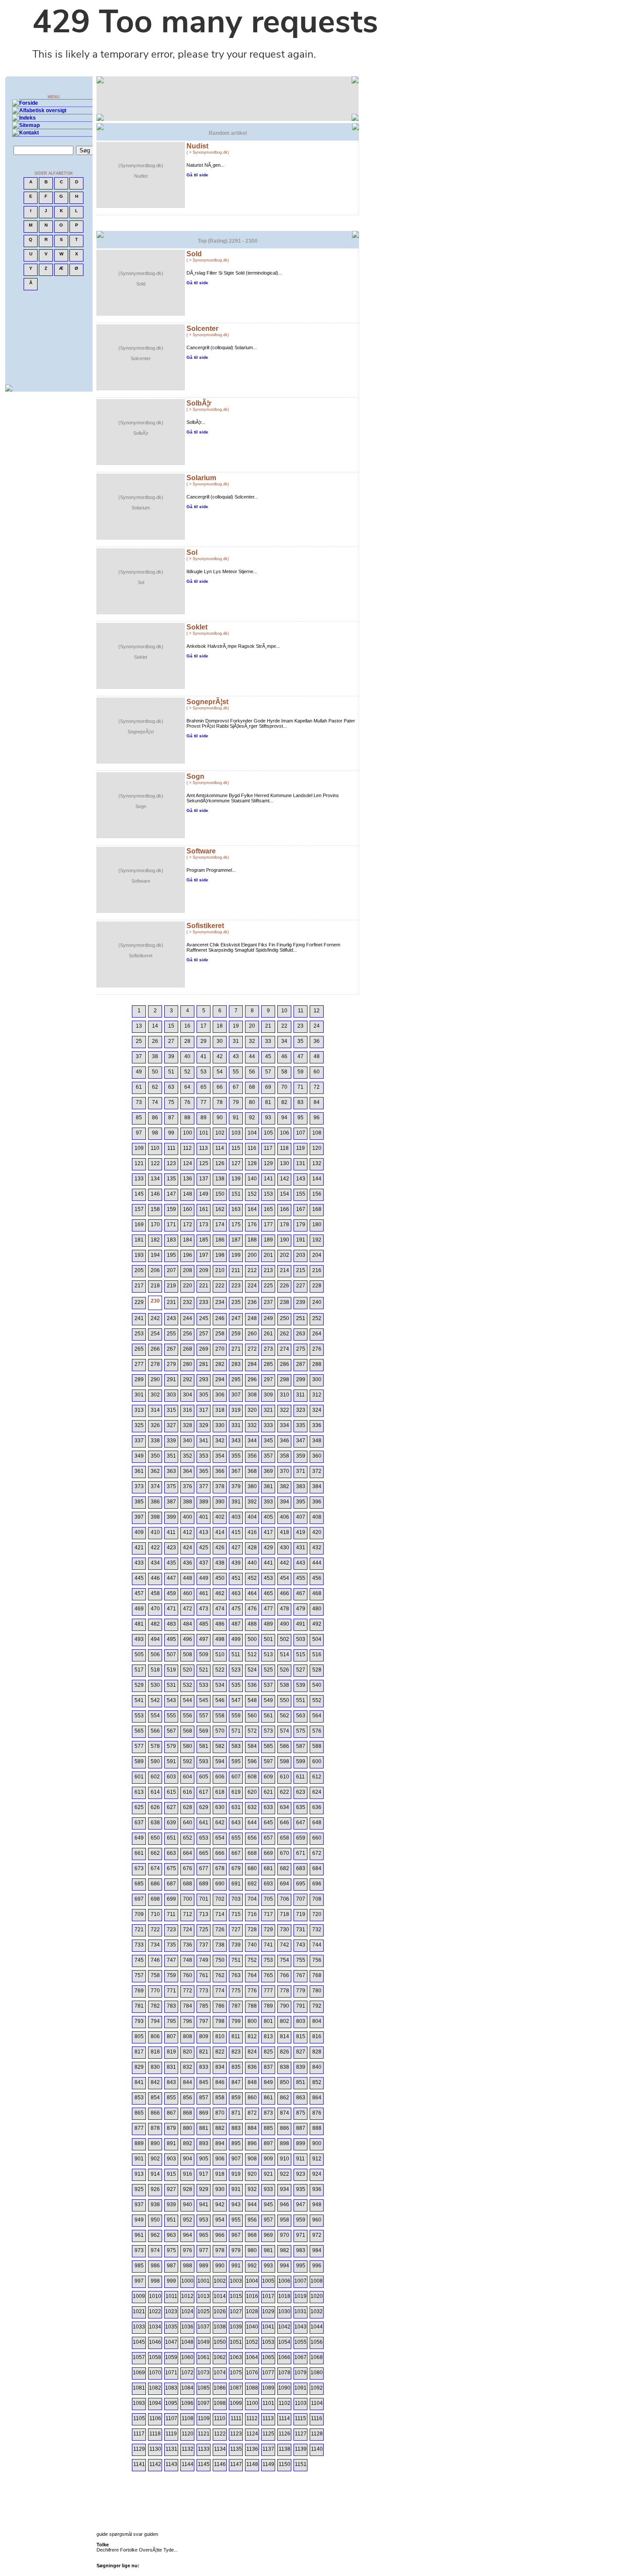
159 (171, 1209)
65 (204, 1087)
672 (317, 1853)
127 (236, 1163)
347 (301, 1441)
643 (236, 1823)
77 (204, 1102)
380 (252, 1486)
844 (188, 2082)
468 (317, 1593)
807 (171, 2036)
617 (204, 1792)
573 (268, 1731)
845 (204, 2082)
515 (301, 1654)
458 (155, 1593)
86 (155, 1118)
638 (155, 1823)
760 (188, 1975)
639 (171, 1823)
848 (252, 2082)
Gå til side (197, 175)
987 (171, 2266)
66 (220, 1087)
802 (285, 2021)
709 (139, 1914)
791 (301, 2006)
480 (317, 1609)
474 (220, 1609)
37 (139, 1056)
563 (301, 1716)
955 (236, 2220)
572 (252, 1731)
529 (139, 1685)
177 (268, 1224)
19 (236, 1026)
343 (236, 1441)
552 (317, 1700)
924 (317, 2174)
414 (220, 1532)
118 (284, 1148)
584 (252, 1746)
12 (317, 1011)
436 (188, 1563)
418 (285, 1532)
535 (236, 1685)
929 (204, 2189)
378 (220, 1486)
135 (171, 1179)
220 (188, 1286)
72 (317, 1087)
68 (252, 1087)
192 (317, 1240)
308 (252, 1395)
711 (171, 1914)
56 (252, 1072)
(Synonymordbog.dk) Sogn (141, 801)
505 (139, 1654)
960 (317, 2220)
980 (252, 2250)
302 (155, 1395)
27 (171, 1041)
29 (204, 1041)
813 (268, 2036)
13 (139, 1026)
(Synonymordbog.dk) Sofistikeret (141, 950)
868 (188, 2113)
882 (220, 2128)
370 (285, 1471)
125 (204, 1163)
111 (171, 1148)
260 (252, 1334)
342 (220, 1441)
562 (285, 1716)
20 (252, 1026)
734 (155, 1945)
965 (204, 2235)
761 (204, 1975)
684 (317, 1868)
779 (301, 1991)
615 (171, 1792)
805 (139, 2036)
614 (155, 1792)
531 (171, 1685)
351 (171, 1456)
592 (188, 1761)
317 (204, 1410)
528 (317, 1670)
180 (317, 1224)
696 (317, 1884)
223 (236, 1286)
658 (285, 1838)
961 (139, 2235)
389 (204, 1502)
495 (171, 1639)
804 (317, 2021)
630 (220, 1807)
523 (236, 1670)
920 (252, 2174)
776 (252, 1991)
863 (301, 2098)
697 (139, 1899)
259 (236, 1334)
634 (285, 1807)
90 (220, 1118)
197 (204, 1255)
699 (171, 1899)
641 (204, 1823)
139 (236, 1179)
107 (301, 1133)
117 (268, 1148)
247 (236, 1318)
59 (300, 1072)
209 (204, 1270)
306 (220, 1395)
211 (236, 1270)
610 (285, 1777)
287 (301, 1364)
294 (220, 1379)
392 (252, 1502)
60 (317, 1072)
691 (236, 1884)
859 (236, 2098)
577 (139, 1746)
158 (155, 1209)
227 (301, 1286)
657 (268, 1838)
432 (317, 1548)
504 (317, 1639)
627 (171, 1807)
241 (139, 1318)
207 (171, 1270)
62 (155, 1087)
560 (252, 1716)
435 (171, 1563)
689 (204, 1884)
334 (285, 1425)
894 (220, 2143)
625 (139, 1807)
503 (301, 1639)
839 (301, 2067)
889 (139, 2143)
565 (139, 1731)
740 (252, 1945)
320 (252, 1410)
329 (204, 1425)
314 (155, 1410)
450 (220, 1578)
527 (301, 1670)
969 (268, 2235)
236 (252, 1302)
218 (155, 1286)
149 (204, 1194)
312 (317, 1395)
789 (268, 2006)
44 (252, 1056)
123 (171, 1163)
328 (188, 1425)
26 (155, 1041)
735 (171, 1945)
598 (285, 1761)
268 (188, 1349)
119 (300, 1148)
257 (204, 1334)
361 (139, 1471)
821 (204, 2052)
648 (317, 1823)
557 (204, 1716)
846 (220, 2082)
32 (252, 1041)
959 (301, 2220)
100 (188, 1133)
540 (317, 1685)
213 (268, 1270)
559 (236, 1716)
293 (204, 1379)
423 (171, 1548)
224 (252, 1286)
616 (188, 1792)
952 (188, 2220)
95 (300, 1118)
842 (155, 2082)
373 (139, 1486)
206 (155, 1270)
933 (268, 2189)
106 (285, 1133)
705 (268, 1899)
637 (139, 1823)
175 (236, 1224)
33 (268, 1041)
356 (252, 1456)
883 (236, 2128)
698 (155, 1899)
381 (268, 1486)
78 (220, 1102)
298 (285, 1379)
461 (204, 1593)
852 (317, 2082)
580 (188, 1746)
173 (204, 1224)
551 (301, 1700)
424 (188, 1548)
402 (220, 1517)
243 (171, 1318)
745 (139, 1960)
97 (139, 1133)
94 (284, 1118)
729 (268, 1929)
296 (252, 1379)
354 (220, 1456)
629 (204, 1807)
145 (139, 1194)
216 (317, 1270)
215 (301, 1270)
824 (252, 2052)
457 (139, 1593)
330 (220, 1425)
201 (268, 1255)
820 (188, 2052)
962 (155, 2235)
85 (139, 1118)
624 (317, 1792)
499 (236, 1639)
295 (236, 1379)
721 (139, 1929)
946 (285, 2205)
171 (171, 1224)
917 (204, 2174)
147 (171, 1194)
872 (252, 2113)
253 (139, 1334)
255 (171, 1334)
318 (220, 1410)
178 (285, 1224)
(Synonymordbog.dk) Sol (141, 577)
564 (317, 1716)
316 (188, 1410)
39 (171, 1056)
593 (204, 1761)
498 (220, 1639)
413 (204, 1532)
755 (301, 1960)
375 (171, 1486)
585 (268, 1746)
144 (317, 1179)
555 (171, 1716)
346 (285, 1441)
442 (285, 1563)
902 (155, 2159)
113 (204, 1148)
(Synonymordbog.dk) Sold (141, 279)
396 (317, 1502)
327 (171, 1425)
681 (268, 1868)
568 (188, 1731)
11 (301, 1011)
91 (236, 1118)
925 (139, 2189)
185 (204, 1240)
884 (252, 2128)
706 (285, 1899)
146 (155, 1194)
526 (285, 1670)
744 (317, 1945)
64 (187, 1087)
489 (268, 1624)
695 (301, 1884)
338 (155, 1441)
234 (220, 1302)
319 (236, 1410)
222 (220, 1286)
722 (155, 1929)
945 (268, 2205)
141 (268, 1179)
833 (204, 2067)
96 (317, 1118)
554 (155, 1716)
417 (268, 1532)
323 (301, 1410)
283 (236, 1364)
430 (285, 1548)
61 (139, 1087)
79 (236, 1102)
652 (188, 1838)
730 (285, 1929)
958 (285, 2220)
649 (139, 1838)
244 (188, 1318)
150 (220, 1194)
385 (139, 1502)
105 (268, 1133)
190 (285, 1240)
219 (171, 1286)
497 (204, 1639)
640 (188, 1823)
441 (268, 1563)
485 (204, 1624)
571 (236, 1731)
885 (268, 2128)
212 (252, 1270)
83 (300, 1102)
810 (220, 2036)
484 (188, 1624)
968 (252, 2235)
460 (188, 1593)
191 (301, 1240)
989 (204, 2266)
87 (171, 1118)
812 (252, 2036)
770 (155, 1991)
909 (268, 2159)
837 (268, 2067)
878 (155, 2128)
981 (268, 2250)
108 (317, 1133)
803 (301, 2021)
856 (188, 2098)
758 (155, 1975)
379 (236, 1486)
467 (301, 1593)
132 (317, 1163)
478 (285, 1609)
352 (188, 1456)
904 (188, 2159)
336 (317, 1425)
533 (204, 1685)
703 (236, 1899)
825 (268, 2052)
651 (171, 1838)
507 (171, 1654)
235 (236, 1302)
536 (252, 1685)
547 (236, 1700)
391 (236, 1502)
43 (236, 1056)
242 (155, 1318)
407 (301, 1517)
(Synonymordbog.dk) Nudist (141, 171)
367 (236, 1471)
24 (317, 1026)
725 (204, 1929)
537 (268, 1685)
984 (317, 2250)
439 (236, 1563)
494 (155, 1639)
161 (204, 1209)
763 (236, 1975)
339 (171, 1441)
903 (171, 2159)
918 (220, 2174)
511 (236, 1654)
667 (236, 1853)
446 (155, 1578)
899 (301, 2143)
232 (188, 1302)
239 (301, 1302)
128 (252, 1163)
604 (188, 1777)
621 (268, 1792)
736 (188, 1945)
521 (204, 1670)
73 (139, 1102)
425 (204, 1548)
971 (301, 2235)
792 (317, 2006)
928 (188, 2189)
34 (284, 1041)
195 (171, 1255)
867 (171, 2113)
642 (220, 1823)
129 (268, 1163)
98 (155, 1133)
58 (284, 1072)
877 (139, 2128)
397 (139, 1517)
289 (139, 1379)
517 (139, 1670)
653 (204, 1838)
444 (317, 1563)
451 (236, 1578)
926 (155, 2189)
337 (139, 1441)
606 (220, 1777)
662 (155, 1853)
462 (220, 1593)
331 (236, 1425)
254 (155, 1334)
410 (155, 1532)
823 (236, 2052)
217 (139, 1286)
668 (252, 1853)
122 (155, 1163)
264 (317, 1334)
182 (155, 1240)
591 (171, 1761)
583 (236, 1746)
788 (252, 2006)
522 (220, 1670)
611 (300, 1777)
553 (139, 1716)
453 (268, 1578)
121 (139, 1163)
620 (252, 1792)
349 (139, 1456)
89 (204, 1118)
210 (220, 1270)
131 (301, 1163)
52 (187, 1072)
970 (285, 2235)
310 (285, 1395)
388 (188, 1502)
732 (317, 1929)
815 (301, 2036)
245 (204, 1318)
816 (317, 2036)
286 (285, 1364)
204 (317, 1255)
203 (301, 1255)
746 (155, 1960)
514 (285, 1654)
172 (188, 1224)
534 (220, 1685)
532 (188, 1685)
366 (220, 1471)
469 (139, 1609)
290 (155, 1379)
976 (188, 2250)
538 (285, 1685)
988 (188, 2266)
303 (171, 1395)
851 (301, 2082)
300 (317, 1379)
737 (204, 1945)
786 (220, 2006)
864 (317, 2098)
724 (188, 1929)
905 (204, 2159)
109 (139, 1148)
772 (188, 1991)
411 (171, 1532)
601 (139, 1777)
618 (220, 1792)
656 (252, 1838)
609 (268, 1777)
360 (317, 1456)
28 (187, 1041)
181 (139, 1240)
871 (236, 2113)
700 (188, 1899)
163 (236, 1209)
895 (236, 2143)
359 (301, 1456)
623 (301, 1792)
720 (317, 1914)
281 (204, 1364)
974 (155, 2250)
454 (285, 1578)
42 (220, 1056)
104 (252, 1133)
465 (268, 1593)
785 (204, 2006)
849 (268, 2082)
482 (155, 1624)
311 (300, 1395)
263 (301, 1334)
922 (285, 2174)
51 (171, 1072)
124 (188, 1163)
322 (285, 1410)
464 (252, 1593)
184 (188, 1240)
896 (252, 2143)
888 (317, 2128)
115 (236, 1148)
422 (155, 1548)
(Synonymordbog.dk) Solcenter (141, 353)
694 (285, 1884)
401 (204, 1517)
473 (204, 1609)
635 (301, 1807)
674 (155, 1868)
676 (188, 1868)
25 (139, 1041)
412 (188, 1532)
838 (285, 2067)
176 (252, 1224)
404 (252, 1517)
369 (268, 1471)
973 (139, 2250)
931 (236, 2189)
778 (285, 1991)
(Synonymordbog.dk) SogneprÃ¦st (141, 726)
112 (187, 1148)
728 (252, 1929)
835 (236, 2067)
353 (204, 1456)
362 (155, 1471)
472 (188, 1609)
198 (220, 1255)
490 (285, 1624)
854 (155, 2098)
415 (236, 1532)
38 (155, 1056)
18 (220, 1026)
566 (155, 1731)
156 (317, 1194)
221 (204, 1286)
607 (236, 1777)
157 (139, 1209)
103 (236, 1133)
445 (139, 1578)
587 (301, 1746)
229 (139, 1302)
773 (204, 1991)
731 (301, 1929)
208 (188, 1270)
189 (268, 1240)
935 (301, 2189)
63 (171, 1087)
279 (171, 1364)
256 (188, 1334)
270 (220, 1349)
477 (268, 1609)
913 (139, 2174)
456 (317, 1578)
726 (220, 1929)
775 (236, 1991)
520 (188, 1670)
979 (236, 2250)
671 (301, 1853)
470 (155, 1609)
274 (285, 1349)
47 (300, 1056)
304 (188, 1395)
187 (236, 1240)
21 (268, 1026)
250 (285, 1318)
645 (268, 1823)
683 (301, 1868)
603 (171, 1777)
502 (285, 1639)
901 (139, 2159)
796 (188, 2021)
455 (301, 1578)
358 (285, 1456)
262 (285, 1334)
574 (285, 1731)
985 (139, 2266)
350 (155, 1456)
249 (268, 1318)
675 (171, 1868)
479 (301, 1609)
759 (171, 1975)
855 (171, 2098)
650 (155, 1838)
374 (155, 1486)
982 (285, 2250)
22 (284, 1026)
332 (252, 1425)
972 (317, 2235)
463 (236, 1593)
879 (171, 2128)
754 (285, 1960)
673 (139, 1868)
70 (284, 1087)
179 (301, 1224)
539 (301, 1685)
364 (188, 1471)
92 (252, 1118)
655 (236, 1838)
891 (171, 2143)
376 (188, 1486)
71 (300, 1087)
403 (236, 1517)
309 (268, 1395)
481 (139, 1624)
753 (268, 1960)
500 (252, 1639)
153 (268, 1194)
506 (155, 1654)
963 (171, 2235)
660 (317, 1838)
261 (268, 1334)
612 (317, 1777)
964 (188, 2235)
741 (268, 1945)
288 (317, 1364)
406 (285, 1517)
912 (317, 2159)
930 (220, 2189)
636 (317, 1807)
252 (317, 1318)
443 (301, 1563)
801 (268, 2021)
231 (171, 1302)
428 (252, 1548)
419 (301, 1532)
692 (252, 1884)
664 (188, 1853)
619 (236, 1792)
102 (220, 1133)
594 (220, 1761)
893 (204, 2143)
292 (188, 1379)
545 (204, 1700)
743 (301, 1945)
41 (204, 1056)
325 (139, 1425)
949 (139, 2220)
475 (236, 1609)
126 (220, 1163)
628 (188, 1807)
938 (155, 2205)
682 (285, 1868)
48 (317, 1056)
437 (204, 1563)
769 (139, 1991)
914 (155, 2174)
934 (285, 2189)
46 (284, 1056)
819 (171, 2052)
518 (155, 1670)
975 (171, 2250)
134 (155, 1179)
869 (204, 2113)
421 (139, 1548)
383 (301, 1486)
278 (155, 1364)
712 (188, 1914)
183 (171, 1240)
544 (188, 1700)
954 (220, 2220)
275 (301, 1349)
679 (236, 1868)
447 (171, 1578)
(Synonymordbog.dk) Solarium (141, 502)
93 (268, 1118)
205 (139, 1270)
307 (236, 1395)
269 (204, 1349)
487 (236, 1624)
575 (301, 1731)
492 (317, 1624)
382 (285, 1486)
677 (204, 1868)
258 (220, 1334)
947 (301, 2205)
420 (317, 1532)
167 (301, 1209)
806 (155, 2036)
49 (139, 1072)
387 (171, 1502)
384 (317, 1486)
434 (155, 1563)
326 (155, 1425)
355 (236, 1456)
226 (285, 1286)
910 (285, 2159)
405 (268, 1517)
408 (317, 1517)
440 (252, 1563)
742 (285, 1945)
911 (300, 2159)
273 (268, 1349)
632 (252, 1807)
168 (317, 1209)
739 (236, 1945)
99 (171, 1133)
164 (252, 1209)
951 (171, 2220)
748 (188, 1960)
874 (285, 2113)
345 (268, 1441)
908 (252, 2159)
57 (268, 1072)
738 (220, 1945)
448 (188, 1578)
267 (171, 1349)
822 (220, 2052)
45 (268, 1056)
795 (171, 2021)
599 (301, 1761)
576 (317, 1731)
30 (220, 1041)
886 (285, 2128)
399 (171, 1517)
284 (252, 1364)
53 (204, 1072)
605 (204, 1777)
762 (220, 1975)
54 (220, 1072)
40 (187, 1056)
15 (171, 1026)
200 (252, 1255)
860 (252, 2098)
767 (301, 1975)
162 (220, 1209)
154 (285, 1194)
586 (285, 1746)
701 (204, 1899)
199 (236, 1255)
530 (155, 1685)
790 (285, 2006)
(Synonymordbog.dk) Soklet (141, 652)
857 (204, 2098)
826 (285, 2052)
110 (155, 1148)
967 (236, 2235)
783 (171, 2006)
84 (317, 1102)
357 (268, 1456)
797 (204, 2021)
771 (171, 1991)
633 (268, 1807)
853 (139, 2098)
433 (139, 1563)
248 (252, 1318)
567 (171, 1731)
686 (155, 1884)
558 (220, 1716)
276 (317, 1349)
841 (139, 2082)
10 (284, 1011)
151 (236, 1194)
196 (188, 1255)
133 (139, 1179)
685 (139, 1884)
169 (139, 1224)
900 (317, 2143)
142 (285, 1179)
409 (139, 1532)
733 (139, 1945)
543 (171, 1700)
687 (171, 1884)
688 (188, 1884)
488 (252, 1624)
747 (171, 1960)
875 (301, 2113)
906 (220, 2159)
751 (236, 1960)
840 (317, 2067)
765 (268, 1975)
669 (268, 1853)
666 (220, 1853)
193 (139, 1255)
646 (285, 1823)
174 (220, 1224)
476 (252, 1609)
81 (268, 1102)
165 (268, 1209)
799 (236, 2021)
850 (285, 2082)
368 (252, 1471)
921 (268, 2174)
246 (220, 1318)
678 (220, 1868)
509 (204, 1654)
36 (317, 1041)
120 (317, 1148)
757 (139, 1975)
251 (301, 1318)
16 (187, 1026)
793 (139, 2021)
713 (204, 1914)
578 (155, 1746)
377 (204, 1486)
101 (204, 1133)
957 (268, 2220)
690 (220, 1884)
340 (188, 1441)
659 (301, 1838)
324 (317, 1410)
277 (139, 1364)
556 (188, 1716)
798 (220, 2021)
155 (301, 1194)
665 (204, 1853)
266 (155, 1349)
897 (268, 2143)
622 (285, 1792)
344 (252, 1441)
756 (317, 1960)
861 (268, 2098)
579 (171, 1746)
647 (301, 1823)
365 (204, 1471)
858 (220, 2098)
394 (285, 1502)
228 (317, 1286)
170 (155, 1224)
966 (220, 2235)
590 (155, 1761)
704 (252, 1899)
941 (204, 2205)
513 (268, 1654)
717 (268, 1914)
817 (139, 2052)
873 (268, 2113)
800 (252, 2021)
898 (285, 2143)
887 (301, 2128)
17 (204, 1026)
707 (301, 1899)
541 (139, 1700)
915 (171, 2174)
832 (188, 2067)
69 (268, 1087)
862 (285, 2098)
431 (301, 1548)
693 (268, 1884)
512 (252, 1654)
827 (301, 2052)
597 (268, 1761)
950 (155, 2220)
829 (139, 2067)
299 (301, 1379)
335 (301, 1425)
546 (220, 1700)
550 (285, 1700)
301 (139, 1395)
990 (220, 2266)
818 (155, 2052)
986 (155, 2266)
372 (317, 1471)
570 (220, 1731)
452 (252, 1578)
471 (171, 1609)
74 (155, 1102)
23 (300, 1026)
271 (236, 1349)
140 (252, 1179)
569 (204, 1731)
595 (236, 1761)
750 (220, 1960)
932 (252, 2189)
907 (236, 2159)
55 (236, 1072)
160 (188, 1209)
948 (317, 2205)
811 (236, 2036)
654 (220, 1838)
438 (220, 1563)
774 (220, 1991)
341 (204, 1441)
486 (220, 1624)
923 (301, 2174)
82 (284, 1102)
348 (317, 1441)
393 (268, 1502)
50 (155, 1072)
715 (236, 1914)
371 (301, 1471)
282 (220, 1364)
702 (220, 1899)
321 (268, 1410)
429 (268, 1548)
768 (317, 1975)
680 (252, 1868)
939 (171, 2205)
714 (220, 1914)
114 (220, 1148)
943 (236, 2205)
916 (188, 2174)
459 (171, 1593)
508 (188, 1654)
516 (317, 1654)
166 (285, 1209)
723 (171, 1929)
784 (188, 2006)
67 (236, 1087)
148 (188, 1194)
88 (187, 1118)
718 (285, 1914)
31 (236, 1041)
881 (204, 2128)
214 (285, 1270)
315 (171, 1410)
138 (220, 1179)
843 (171, 2082)
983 (301, 2250)
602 (155, 1777)
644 (252, 1823)
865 (139, 2113)
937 (139, 2205)
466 (285, 1593)
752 (252, 1960)
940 (188, 2205)
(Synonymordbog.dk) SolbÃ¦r (141, 428)
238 (285, 1302)
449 (204, 1578)
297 (268, 1379)
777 (268, 1991)
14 (155, 1026)
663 (171, 1853)
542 (155, 1700)
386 (155, 1502)
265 (139, 1349)
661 (139, 1853)
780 (317, 1991)
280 (188, 1364)
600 (317, 1761)
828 (317, 2052)
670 (285, 1853)
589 (139, 1761)
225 (268, 1286)
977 (204, 2250)
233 (204, 1302)
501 (268, 1639)
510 (220, 1654)
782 (155, 2006)
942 (220, 2205)
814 (285, 2036)
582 (220, 1746)
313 (139, 1410)
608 (252, 1777)
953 (204, 2220)
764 (252, 1975)
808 (188, 2036)
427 (236, 1548)
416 (252, 1532)
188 (252, 1240)
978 (220, 2250)
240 (317, 1302)
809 (204, 2036)
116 (252, 1148)
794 (155, 2021)
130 (285, 1163)
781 (139, 2006)
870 (220, 2113)
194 (155, 1255)
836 (252, 2067)
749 (204, 1960)
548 (252, 1700)
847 (236, 2082)
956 (252, 2220)
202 (285, 1255)
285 (268, 1364)
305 (204, 1395)
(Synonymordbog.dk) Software (141, 876)
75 (171, 1102)
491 (301, 1624)
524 (252, 1670)
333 (268, 1425)
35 (300, 1041)
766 (285, 1975)
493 (139, 1639)
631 (236, 1807)
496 (188, 1639)
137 (204, 1179)
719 (301, 1914)
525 (268, 1670)
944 (252, 2205)
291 (171, 1379)
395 (301, 1502)
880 (188, 2128)
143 (301, 1179)
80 (252, 1102)
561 (268, 1716)
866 (155, 2113)
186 (220, 1240)
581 (204, 1746)
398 (155, 1517)
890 (155, 2143)
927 (171, 2189)
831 (171, 2067)
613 (139, 1792)
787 (236, 2006)
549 (268, 1700)
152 (252, 1194)
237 (268, 1302)
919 (236, 2174)
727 (236, 1929)
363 (171, 1471)
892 (188, 2143)
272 (252, 1349)
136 (188, 1179)
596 (252, 1761)
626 (155, 1807)
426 (220, 1548)
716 (252, 1914)
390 (220, 1502)
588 (317, 1746)
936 (317, 2189)
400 (188, 1517)
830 (155, 2067)
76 (187, 1102)
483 (171, 1624)
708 (317, 1899)
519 (171, 1670)
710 (155, 1914)
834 (220, 2067)
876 (317, 2113)
